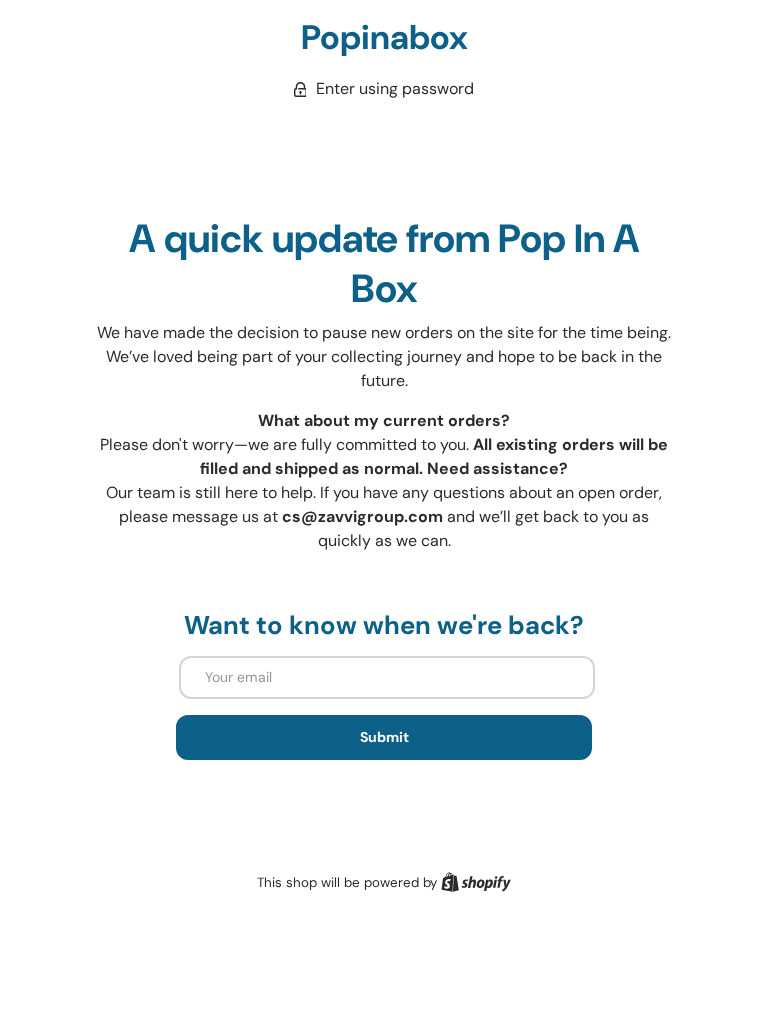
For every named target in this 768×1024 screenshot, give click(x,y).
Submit (384, 737)
